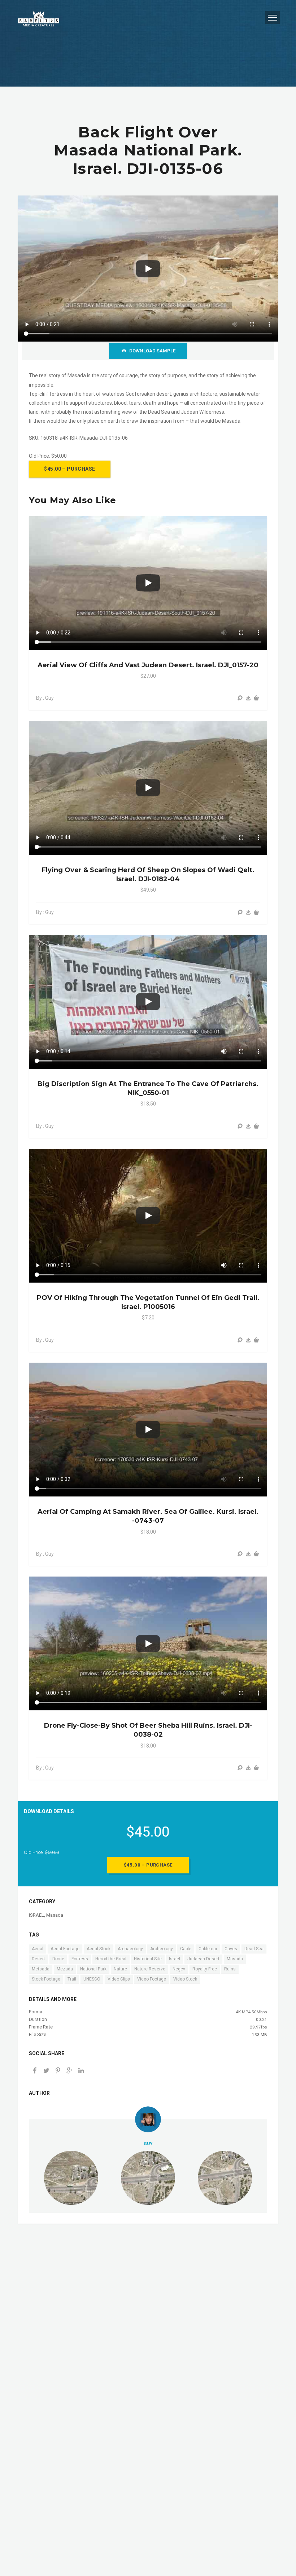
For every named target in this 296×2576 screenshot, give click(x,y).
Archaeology (130, 1949)
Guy (148, 2144)
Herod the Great (111, 1959)
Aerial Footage (65, 1949)
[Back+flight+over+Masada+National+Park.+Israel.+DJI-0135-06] (69, 2071)
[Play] (148, 269)
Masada (55, 1915)
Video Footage (152, 1979)
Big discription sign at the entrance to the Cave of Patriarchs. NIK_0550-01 (148, 1088)
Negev (179, 1969)
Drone (58, 1959)
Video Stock (185, 1979)
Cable (186, 1949)
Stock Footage (46, 1979)
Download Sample (152, 351)
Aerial (38, 1949)
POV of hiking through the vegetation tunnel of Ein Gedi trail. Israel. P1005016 (148, 1302)
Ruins (230, 1969)
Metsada (41, 1969)
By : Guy (45, 698)
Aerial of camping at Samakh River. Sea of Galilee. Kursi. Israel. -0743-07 (148, 1516)
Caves (231, 1949)
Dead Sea (254, 1949)
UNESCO (92, 1979)
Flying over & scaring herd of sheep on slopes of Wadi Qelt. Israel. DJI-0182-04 (148, 874)
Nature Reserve (150, 1969)
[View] (240, 698)
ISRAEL (36, 1915)
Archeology (162, 1949)
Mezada (65, 1969)
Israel (175, 1959)
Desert (38, 1959)
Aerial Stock (99, 1949)
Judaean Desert (203, 1959)
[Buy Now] (248, 698)
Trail (72, 1979)
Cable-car (208, 1949)
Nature (120, 1969)
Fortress (80, 1959)
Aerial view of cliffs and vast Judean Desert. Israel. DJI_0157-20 (148, 665)
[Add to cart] (256, 698)
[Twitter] (46, 2071)
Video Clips (119, 1979)
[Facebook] (35, 2071)
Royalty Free (205, 1969)
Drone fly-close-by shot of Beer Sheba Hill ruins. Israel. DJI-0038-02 (148, 1730)
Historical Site (148, 1959)
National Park (93, 1969)
